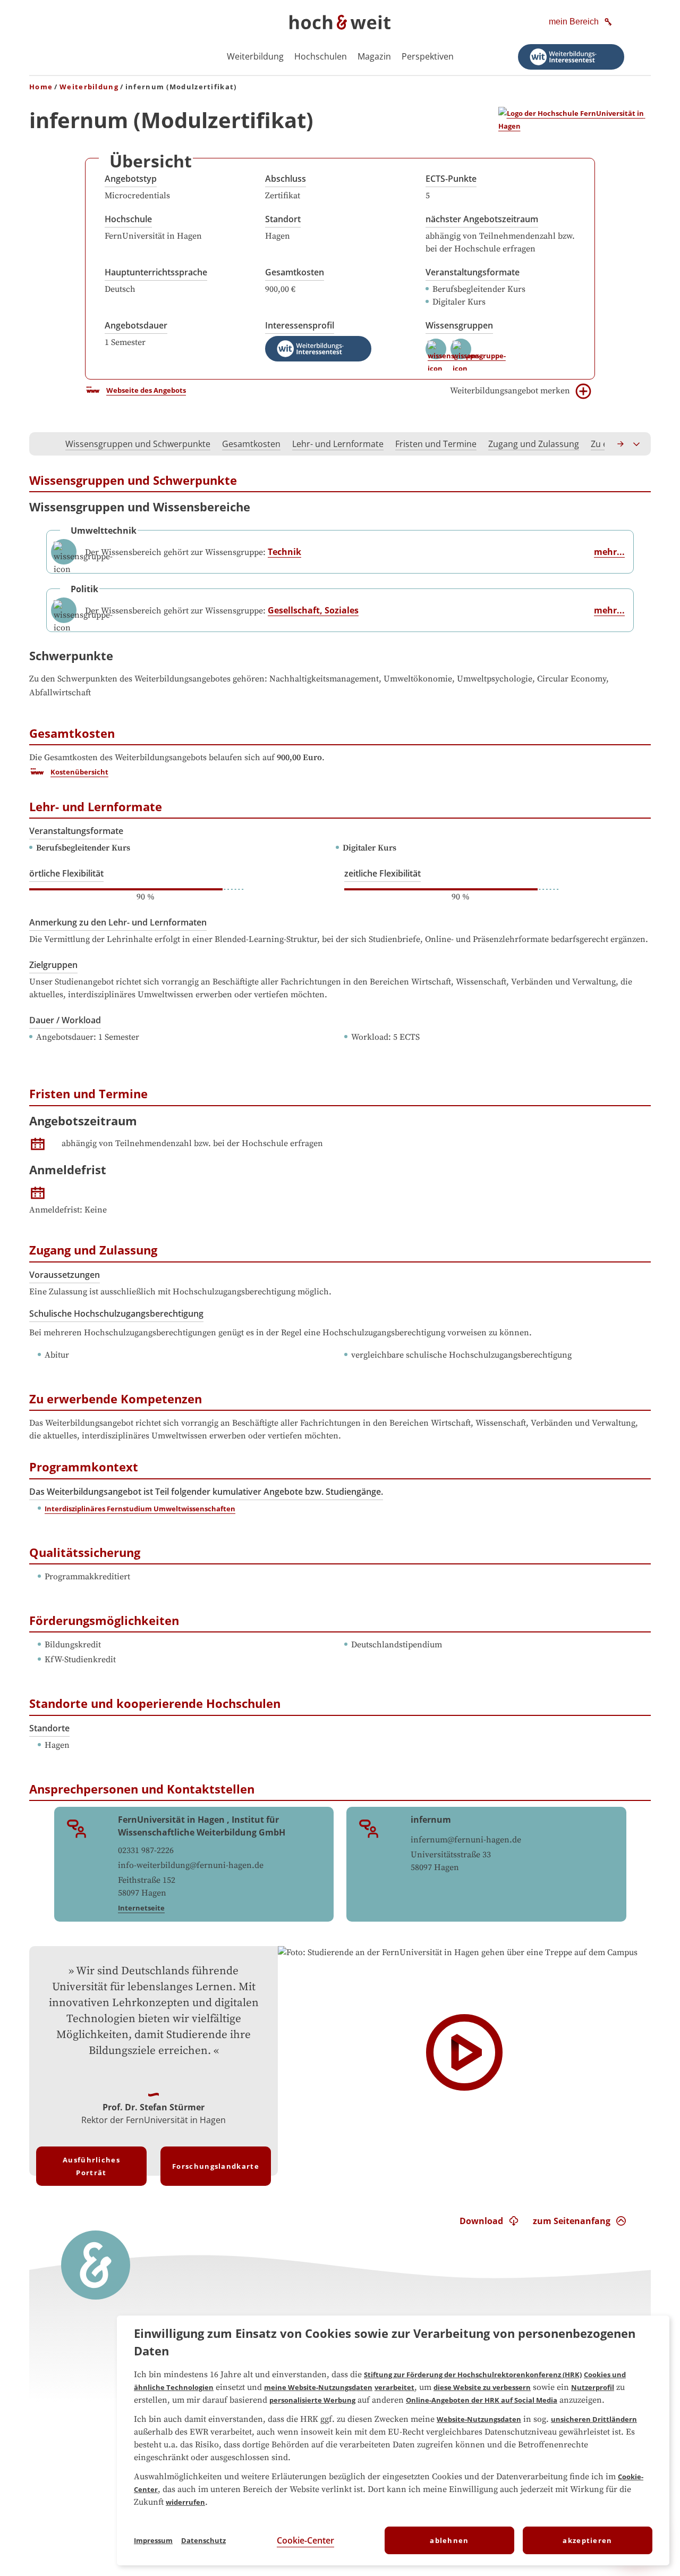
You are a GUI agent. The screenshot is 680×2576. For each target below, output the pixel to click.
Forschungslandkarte (216, 2166)
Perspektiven (428, 56)
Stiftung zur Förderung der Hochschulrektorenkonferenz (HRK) (473, 2375)
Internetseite (141, 1908)
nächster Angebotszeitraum (482, 219)
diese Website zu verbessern (482, 2387)
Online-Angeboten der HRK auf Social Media (482, 2400)
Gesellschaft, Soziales (313, 610)
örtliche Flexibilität (66, 873)
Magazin (374, 56)
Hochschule (128, 219)
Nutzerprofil (593, 2387)
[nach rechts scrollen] (621, 444)
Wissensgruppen (459, 325)
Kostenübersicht (79, 772)
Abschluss (286, 179)
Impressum (153, 2540)
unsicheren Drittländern (594, 2419)
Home (41, 87)
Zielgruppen (53, 965)
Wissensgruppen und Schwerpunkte (138, 444)
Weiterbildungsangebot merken (510, 391)
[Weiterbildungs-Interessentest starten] (571, 57)
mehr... (609, 552)
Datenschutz (203, 2540)
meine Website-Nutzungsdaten (318, 2387)
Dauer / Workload (65, 1020)
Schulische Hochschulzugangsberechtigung (116, 1314)
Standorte (49, 1728)
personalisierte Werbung (312, 2400)
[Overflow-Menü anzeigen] (637, 444)
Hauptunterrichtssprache (156, 272)
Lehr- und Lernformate (338, 444)
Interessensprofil (300, 325)
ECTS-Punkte (451, 179)
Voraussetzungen (65, 1275)
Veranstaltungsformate (473, 272)
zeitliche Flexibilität (382, 873)
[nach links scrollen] (43, 444)
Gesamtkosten (295, 272)
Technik (284, 552)
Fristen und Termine (436, 444)
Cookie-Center (305, 2540)
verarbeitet (394, 2387)
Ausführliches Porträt (91, 2166)
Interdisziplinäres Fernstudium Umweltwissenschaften (140, 1509)
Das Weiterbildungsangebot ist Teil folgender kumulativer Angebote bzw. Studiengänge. (206, 1492)
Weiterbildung (255, 56)
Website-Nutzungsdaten (479, 2419)
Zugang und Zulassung (534, 444)
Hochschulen (321, 56)
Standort (283, 219)
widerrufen (185, 2502)
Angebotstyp (131, 179)
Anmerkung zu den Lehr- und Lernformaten (118, 922)
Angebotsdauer (136, 325)
